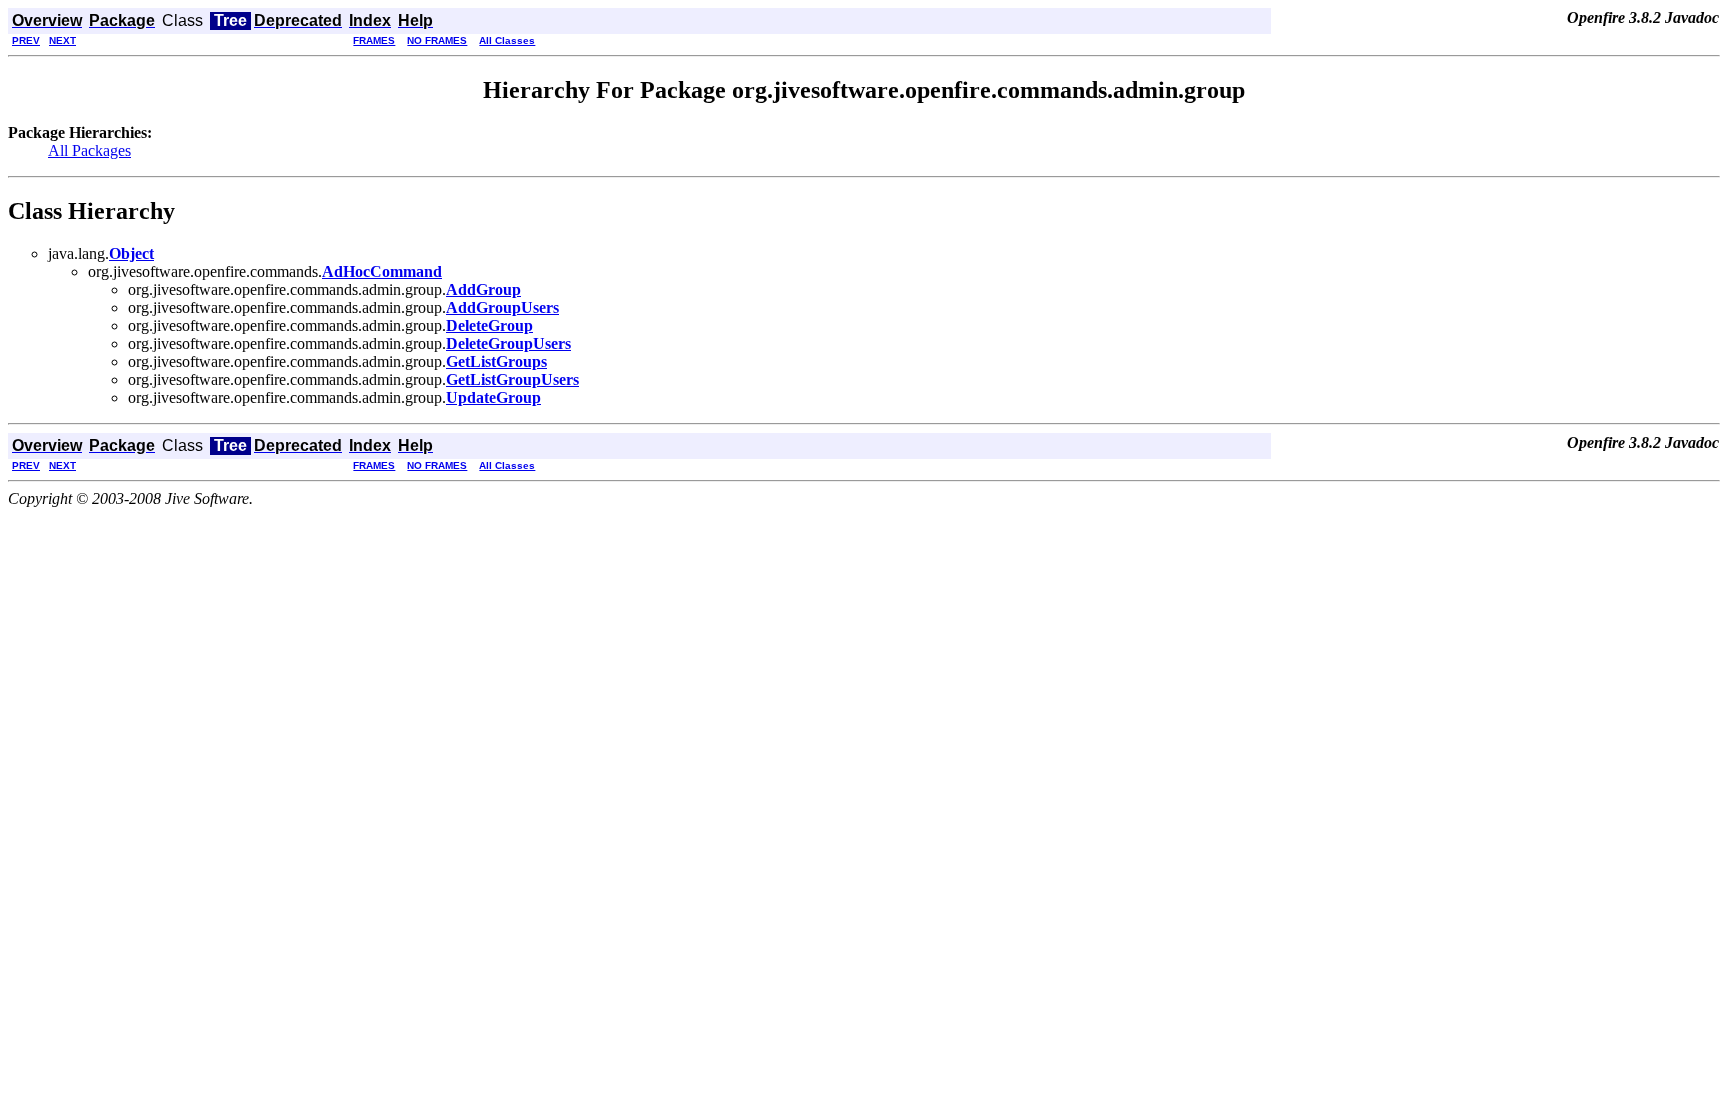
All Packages (89, 150)
